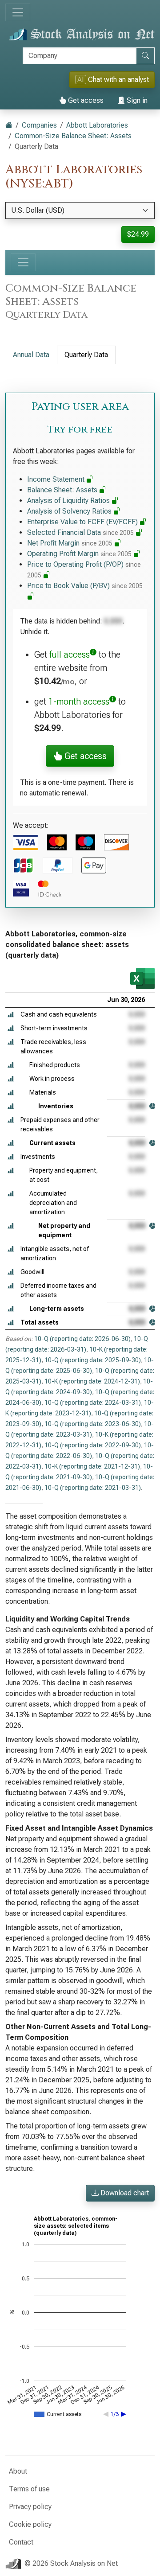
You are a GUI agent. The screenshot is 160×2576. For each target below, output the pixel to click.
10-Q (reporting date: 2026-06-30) (82, 1339)
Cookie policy (30, 2524)
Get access (85, 100)
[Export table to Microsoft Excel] (142, 978)
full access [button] (70, 655)
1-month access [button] (79, 701)
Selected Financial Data (80, 532)
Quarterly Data (86, 355)
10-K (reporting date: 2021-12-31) (92, 1466)
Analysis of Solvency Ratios (70, 511)
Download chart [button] (124, 2193)
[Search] (145, 56)
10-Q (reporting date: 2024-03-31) (93, 1403)
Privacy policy (30, 2507)
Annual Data (31, 355)
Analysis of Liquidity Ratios (69, 501)
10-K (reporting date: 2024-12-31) (92, 1381)
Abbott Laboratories (97, 125)
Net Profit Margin (70, 543)
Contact (21, 2542)
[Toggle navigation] (18, 12)
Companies (39, 125)
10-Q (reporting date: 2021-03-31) (93, 1488)
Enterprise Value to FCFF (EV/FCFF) (83, 522)
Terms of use (29, 2489)
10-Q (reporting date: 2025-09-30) (93, 1360)
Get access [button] (84, 756)
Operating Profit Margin (79, 554)
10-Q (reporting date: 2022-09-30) (93, 1445)
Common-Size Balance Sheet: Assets (73, 136)
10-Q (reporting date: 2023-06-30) (93, 1424)
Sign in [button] (136, 100)
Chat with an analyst (113, 80)
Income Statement (57, 479)
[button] (11, 1015)
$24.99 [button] (138, 234)
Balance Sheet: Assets (63, 490)
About (18, 2471)
